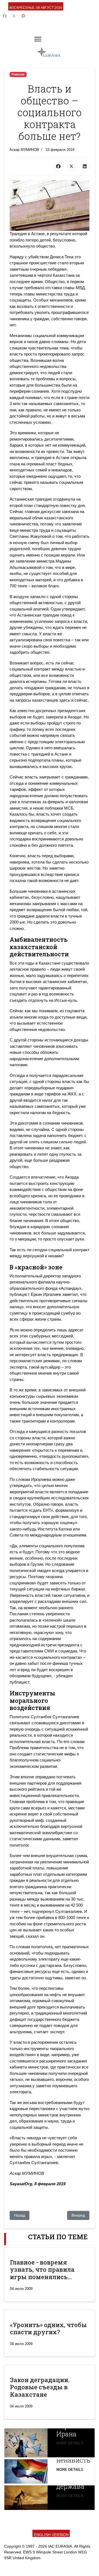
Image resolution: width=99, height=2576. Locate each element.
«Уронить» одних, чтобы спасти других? (48, 2328)
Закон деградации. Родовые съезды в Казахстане (40, 2387)
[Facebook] (5, 16)
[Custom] (23, 16)
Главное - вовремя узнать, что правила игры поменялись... (42, 2270)
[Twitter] (14, 16)
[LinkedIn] (85, 166)
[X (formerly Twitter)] (71, 166)
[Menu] (38, 39)
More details (70, 2443)
